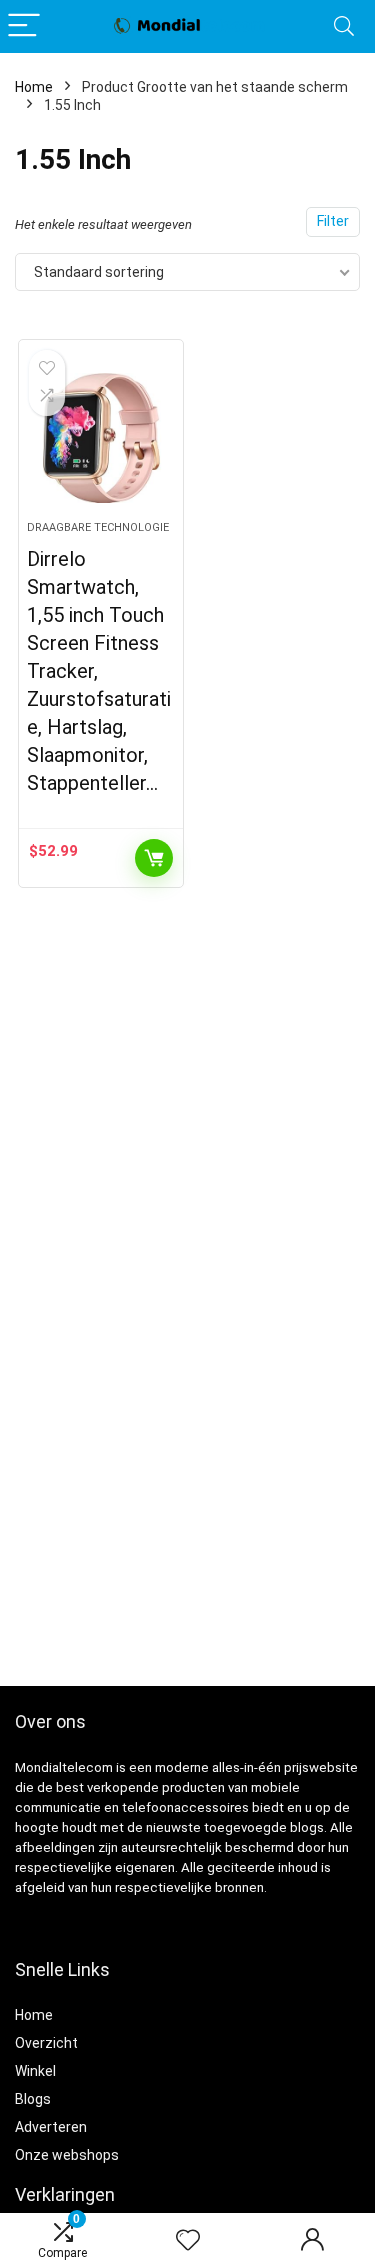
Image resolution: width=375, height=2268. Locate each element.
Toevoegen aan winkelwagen (154, 858)
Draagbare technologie (98, 527)
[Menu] (24, 26)
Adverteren (51, 2127)
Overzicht (46, 2043)
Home (34, 87)
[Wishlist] (188, 2241)
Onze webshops (67, 2155)
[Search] (344, 26)
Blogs (33, 2099)
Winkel (35, 2071)
